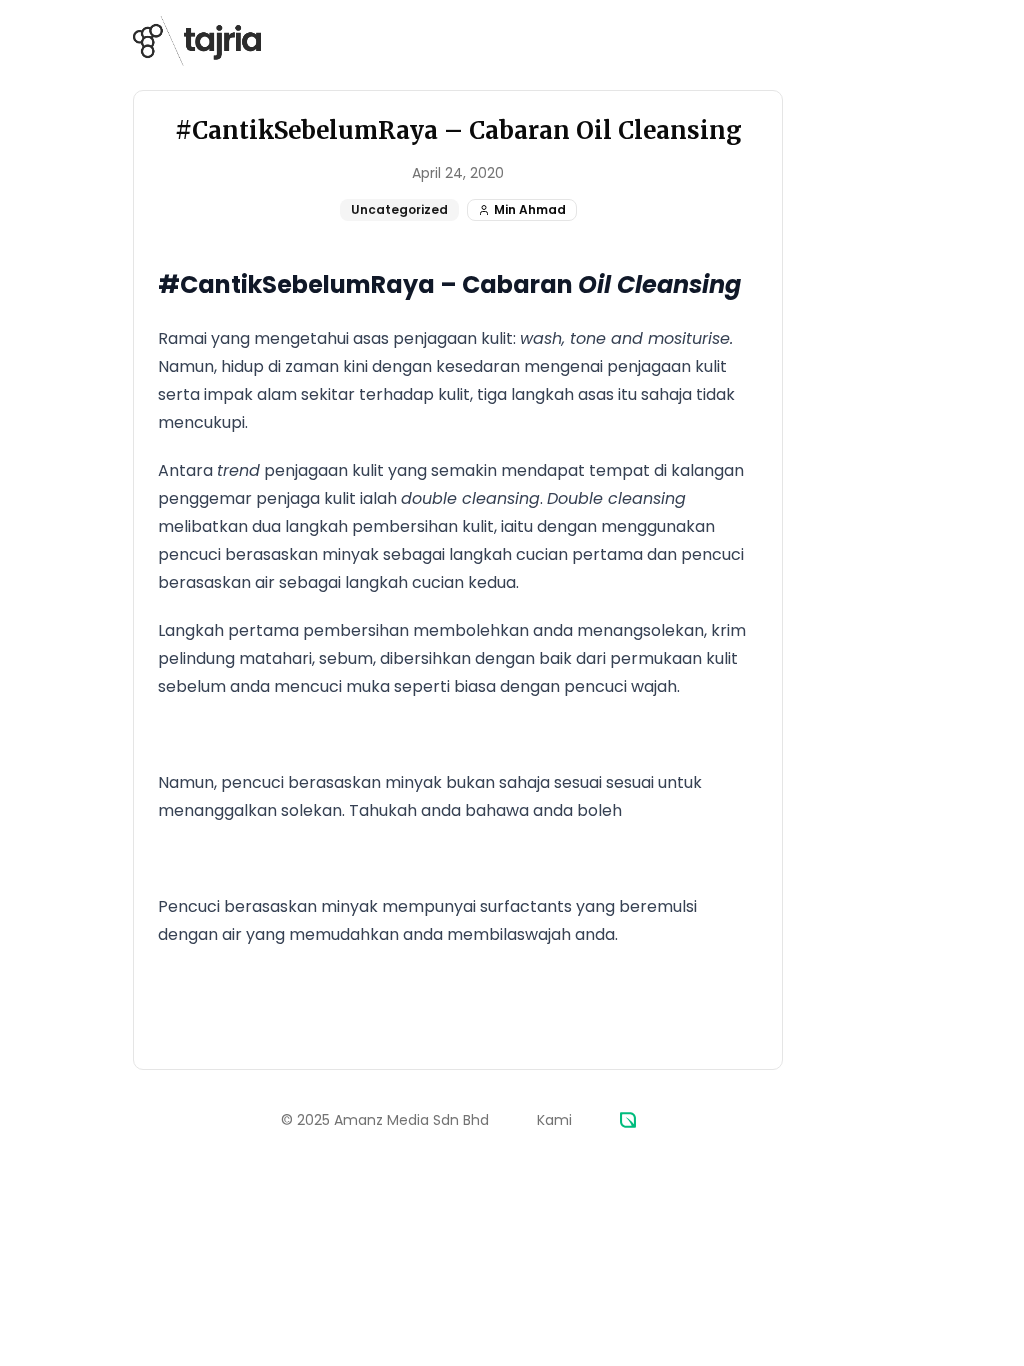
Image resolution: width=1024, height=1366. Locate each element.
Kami (554, 1120)
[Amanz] (628, 1120)
